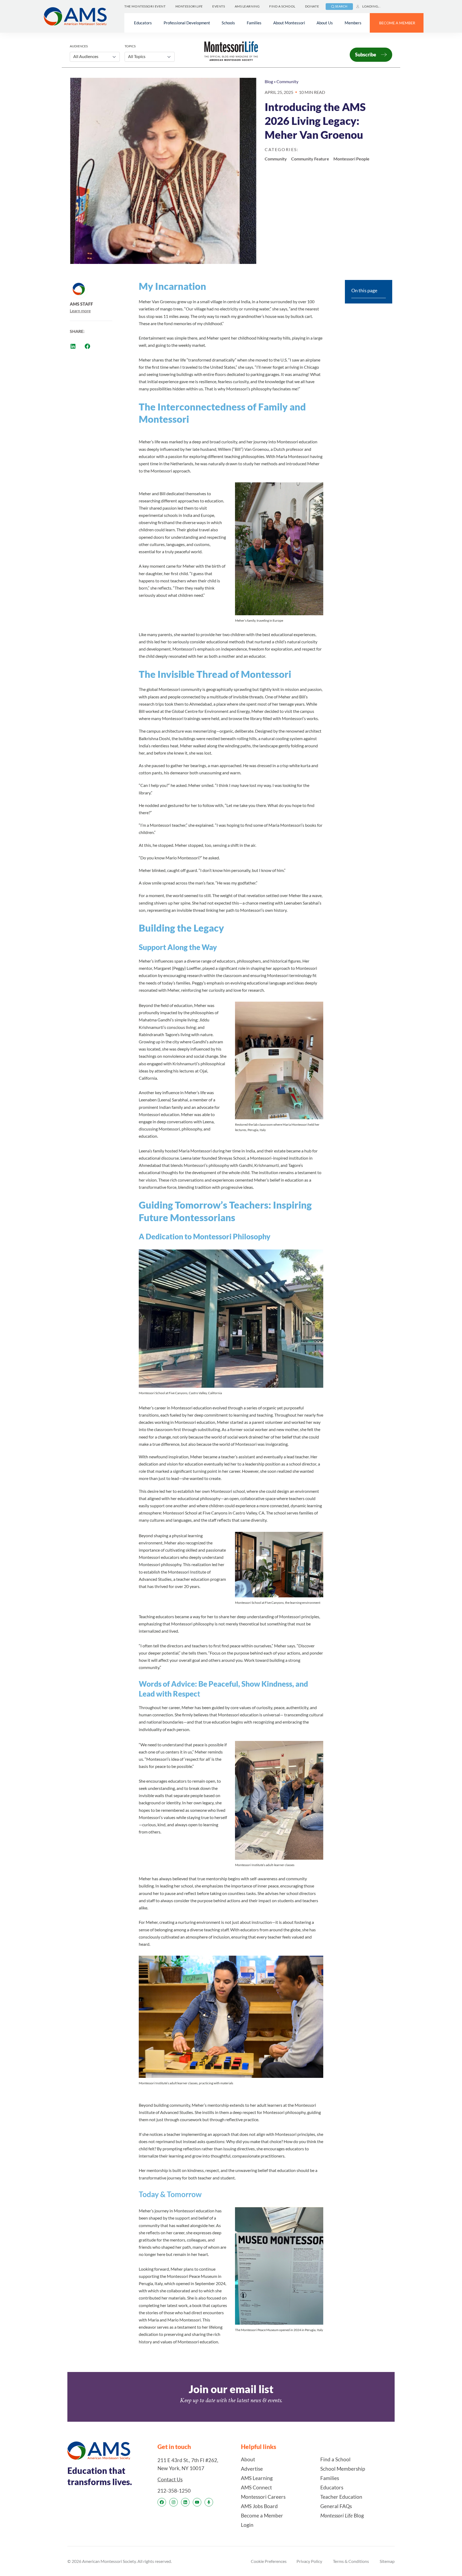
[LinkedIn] (185, 2502)
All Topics (137, 56)
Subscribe (366, 55)
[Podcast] (209, 2502)
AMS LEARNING (247, 6)
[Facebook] (162, 2502)
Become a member (397, 23)
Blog (269, 81)
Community (287, 81)
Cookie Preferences (269, 2561)
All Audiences (86, 56)
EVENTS (219, 6)
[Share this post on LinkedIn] (73, 346)
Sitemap (387, 2561)
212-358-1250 (174, 2491)
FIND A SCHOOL (282, 6)
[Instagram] (174, 2502)
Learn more (80, 311)
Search (341, 6)
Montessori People (351, 159)
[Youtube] (197, 2502)
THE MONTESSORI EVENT (145, 6)
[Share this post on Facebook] (87, 346)
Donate (312, 6)
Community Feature (310, 159)
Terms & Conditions (351, 2561)
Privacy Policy (309, 2561)
